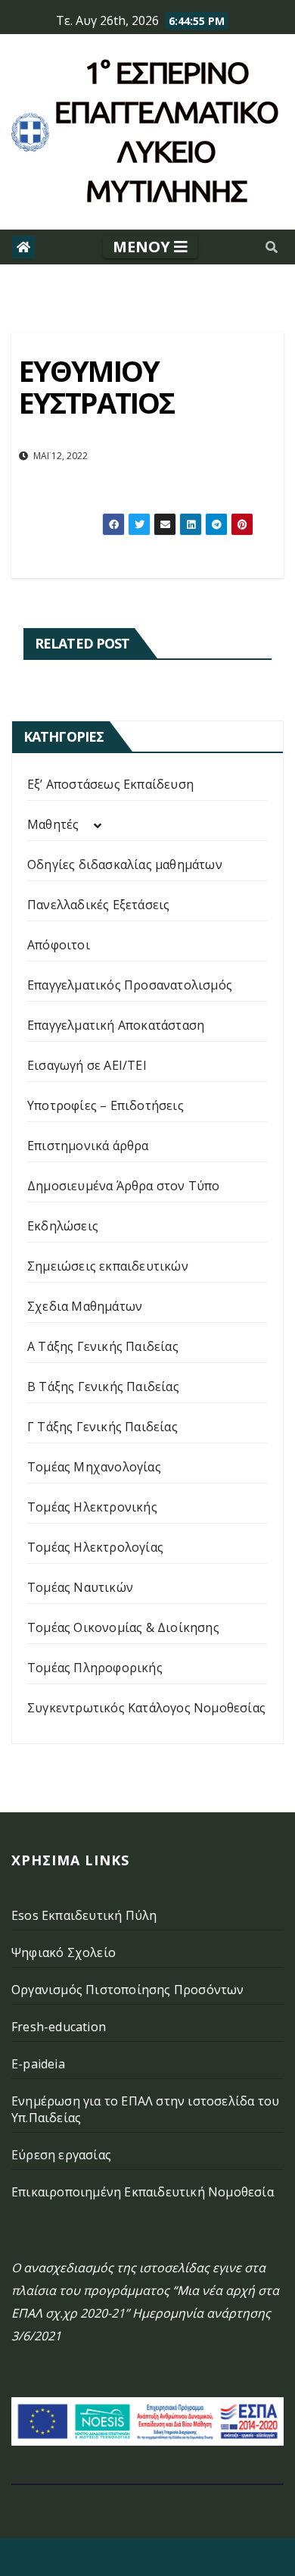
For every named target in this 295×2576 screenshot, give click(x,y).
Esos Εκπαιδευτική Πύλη (84, 1915)
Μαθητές (53, 824)
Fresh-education (59, 2027)
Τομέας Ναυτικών (80, 1587)
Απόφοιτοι (59, 945)
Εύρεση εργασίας (61, 2155)
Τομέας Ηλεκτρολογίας (95, 1547)
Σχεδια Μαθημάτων (85, 1306)
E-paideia (38, 2064)
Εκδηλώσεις (63, 1226)
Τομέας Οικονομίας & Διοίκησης (123, 1627)
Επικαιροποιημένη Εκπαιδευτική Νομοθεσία (143, 2192)
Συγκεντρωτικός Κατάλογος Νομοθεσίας (146, 1708)
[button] (272, 247)
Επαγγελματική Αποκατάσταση (116, 1025)
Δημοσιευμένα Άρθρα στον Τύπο (124, 1186)
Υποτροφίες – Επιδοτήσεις (106, 1105)
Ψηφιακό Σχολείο (64, 1952)
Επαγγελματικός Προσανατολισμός (130, 985)
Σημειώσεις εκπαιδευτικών (108, 1266)
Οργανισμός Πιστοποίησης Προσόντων (128, 1990)
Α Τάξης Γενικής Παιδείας (103, 1346)
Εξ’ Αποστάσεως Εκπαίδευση (110, 784)
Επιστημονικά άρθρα (88, 1146)
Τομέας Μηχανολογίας (94, 1467)
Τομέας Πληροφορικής (95, 1668)
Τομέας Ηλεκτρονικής (92, 1507)
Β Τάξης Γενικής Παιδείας (103, 1386)
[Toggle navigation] (150, 247)
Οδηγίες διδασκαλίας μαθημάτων (125, 864)
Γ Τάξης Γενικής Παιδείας (102, 1427)
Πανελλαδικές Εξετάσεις (98, 905)
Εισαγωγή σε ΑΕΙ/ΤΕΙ (87, 1065)
